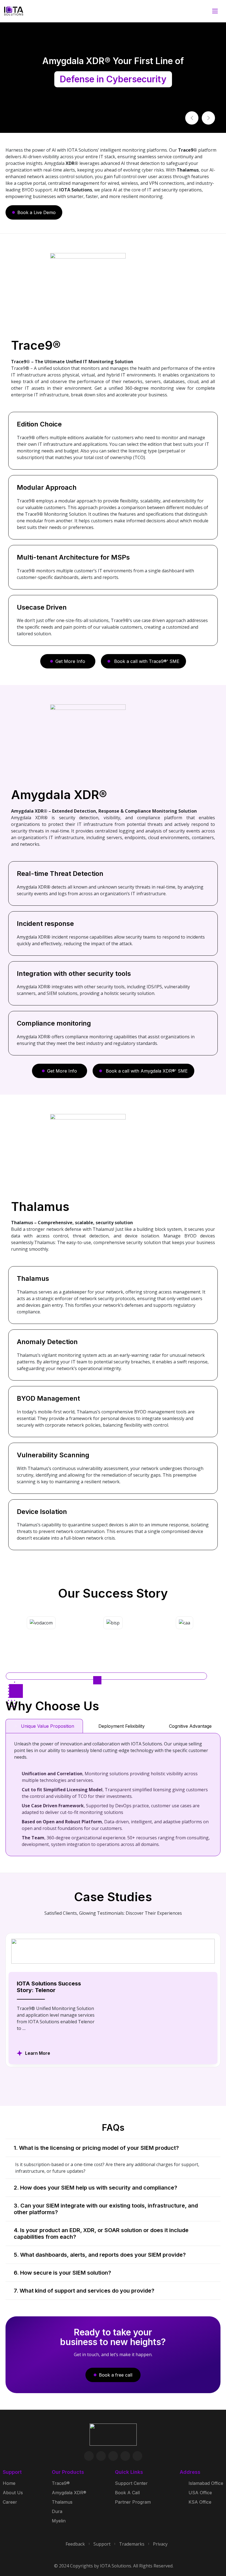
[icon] (89, 2456)
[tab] (44, 1726)
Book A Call (127, 2493)
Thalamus (62, 2502)
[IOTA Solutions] (14, 11)
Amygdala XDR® (69, 2493)
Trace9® (61, 2483)
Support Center (131, 2483)
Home (9, 2483)
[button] (192, 118)
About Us (13, 2493)
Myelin (59, 2521)
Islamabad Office (206, 2483)
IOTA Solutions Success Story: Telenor (49, 1987)
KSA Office (200, 2502)
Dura (57, 2511)
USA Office (200, 2493)
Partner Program (133, 2502)
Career (10, 2502)
